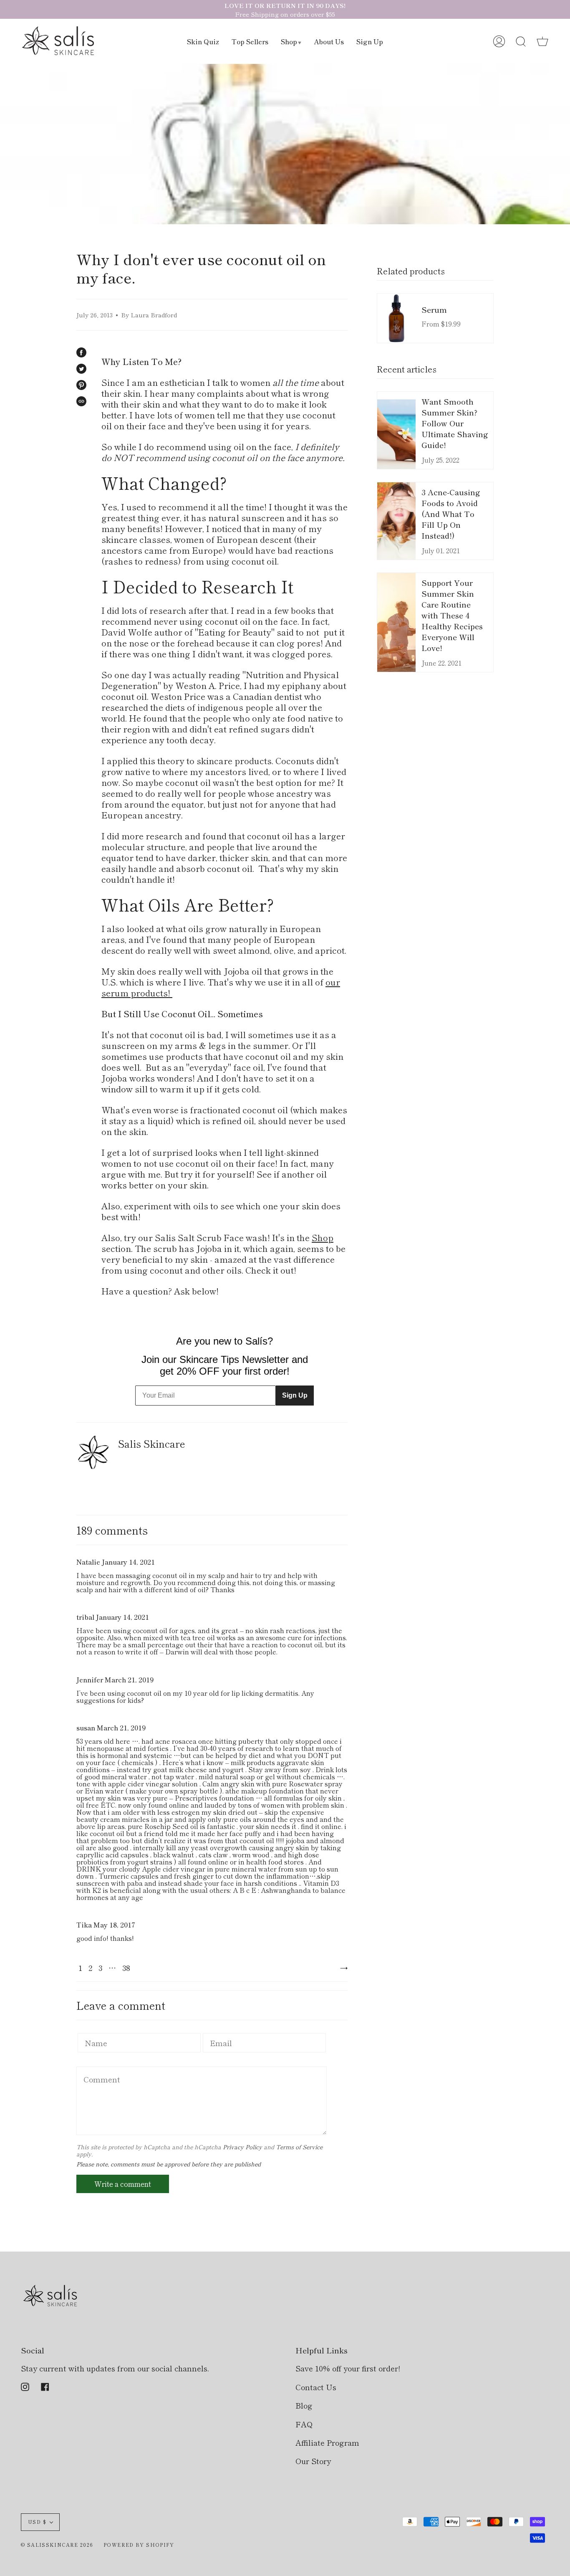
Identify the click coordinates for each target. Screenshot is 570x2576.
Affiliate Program (327, 2442)
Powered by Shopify (139, 2545)
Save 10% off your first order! (348, 2368)
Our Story (313, 2461)
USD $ (37, 2522)
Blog (304, 2405)
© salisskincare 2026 (57, 2545)
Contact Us (316, 2387)
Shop (323, 1237)
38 (126, 1968)
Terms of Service (299, 2147)
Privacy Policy (242, 2147)
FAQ (304, 2424)
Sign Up (295, 1395)
